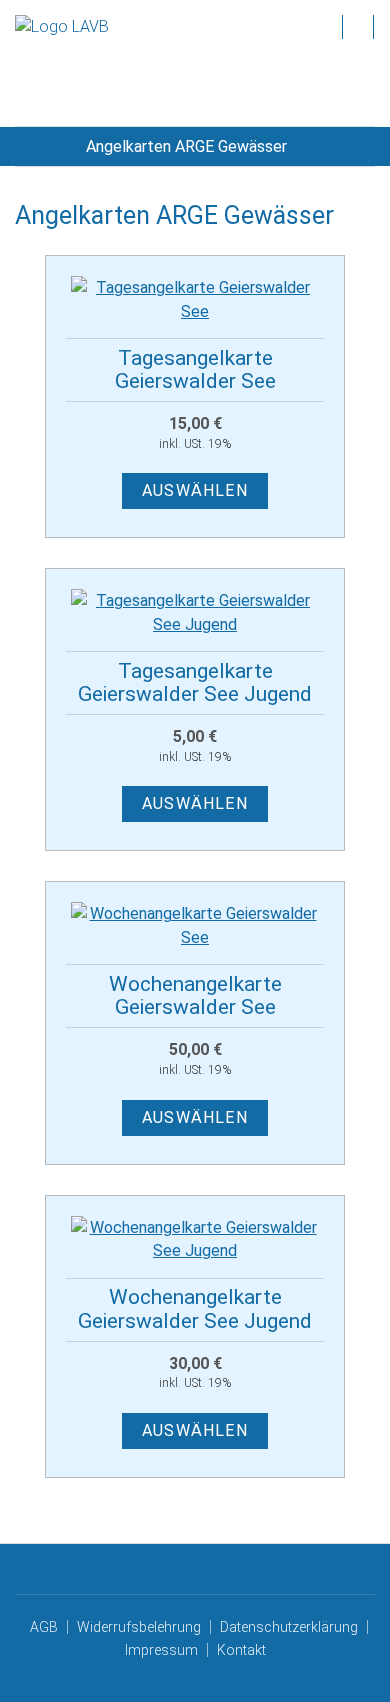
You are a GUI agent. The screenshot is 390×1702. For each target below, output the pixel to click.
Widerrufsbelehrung (139, 1627)
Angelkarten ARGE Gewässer (186, 146)
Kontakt (241, 1650)
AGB (44, 1627)
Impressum (161, 1650)
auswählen (195, 490)
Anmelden (358, 26)
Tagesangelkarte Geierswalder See (195, 369)
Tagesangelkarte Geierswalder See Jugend (195, 682)
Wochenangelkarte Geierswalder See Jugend (195, 1309)
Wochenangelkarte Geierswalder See (195, 995)
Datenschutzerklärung (289, 1627)
